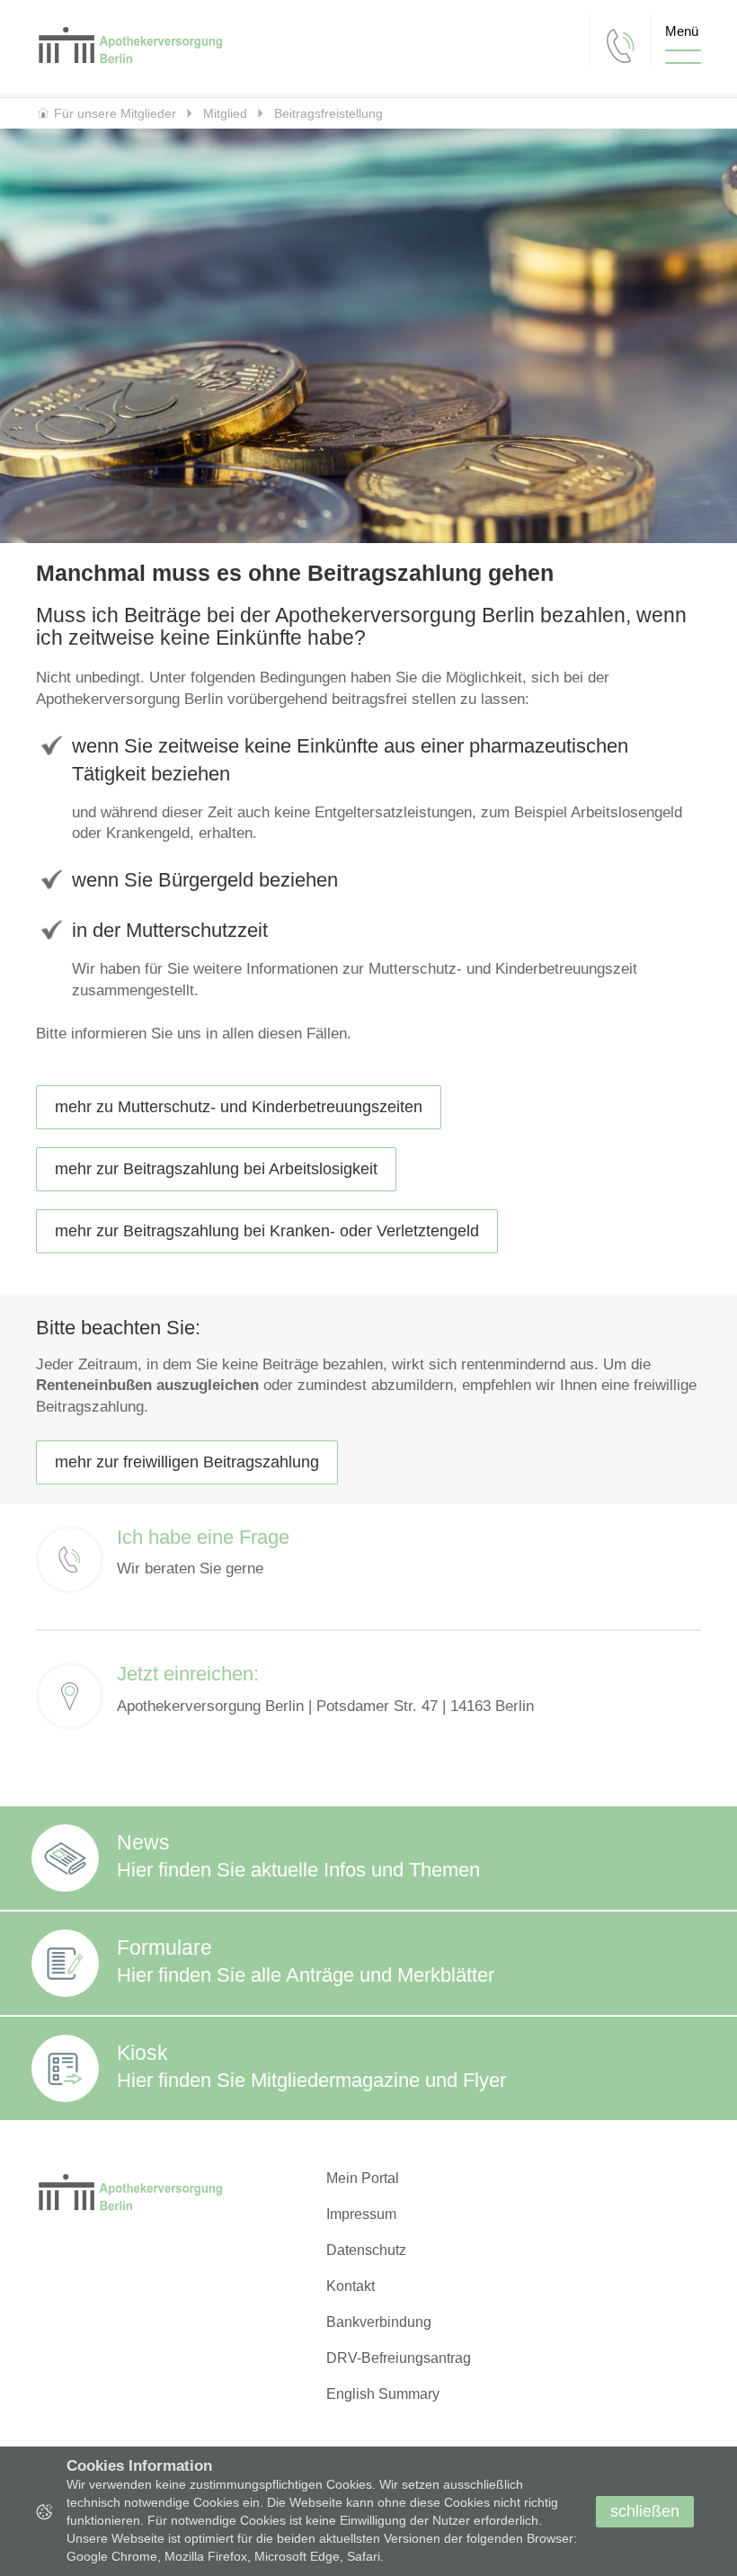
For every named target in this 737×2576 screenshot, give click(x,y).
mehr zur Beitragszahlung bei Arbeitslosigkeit (216, 1169)
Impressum (361, 2214)
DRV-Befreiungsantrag (399, 2358)
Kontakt (351, 2286)
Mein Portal (363, 2178)
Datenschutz (366, 2250)
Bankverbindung (379, 2322)
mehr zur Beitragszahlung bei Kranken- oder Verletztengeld (267, 1231)
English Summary (383, 2394)
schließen (645, 2511)
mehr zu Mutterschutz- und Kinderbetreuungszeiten (239, 1107)
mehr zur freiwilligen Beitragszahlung (187, 1462)
